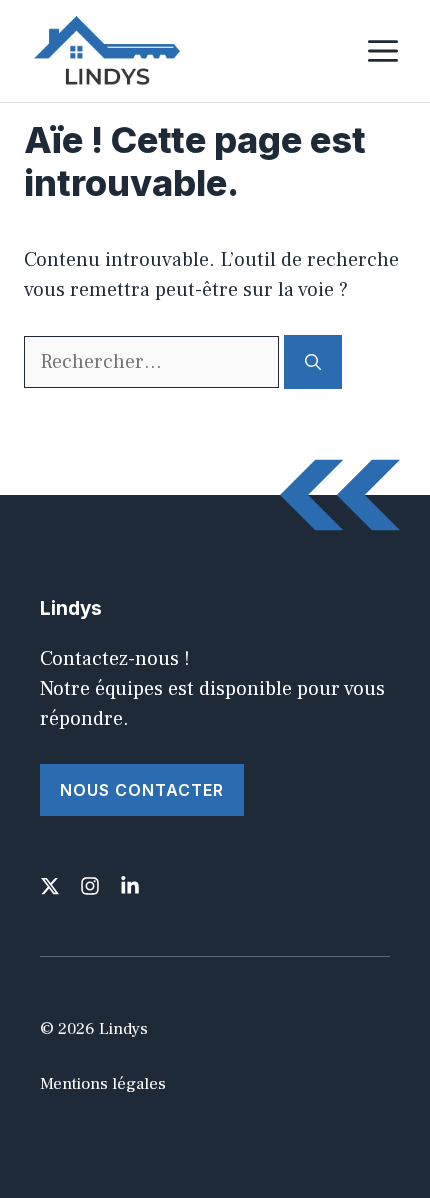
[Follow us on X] (50, 886)
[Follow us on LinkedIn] (130, 886)
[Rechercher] (313, 362)
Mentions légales (103, 1084)
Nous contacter (142, 790)
